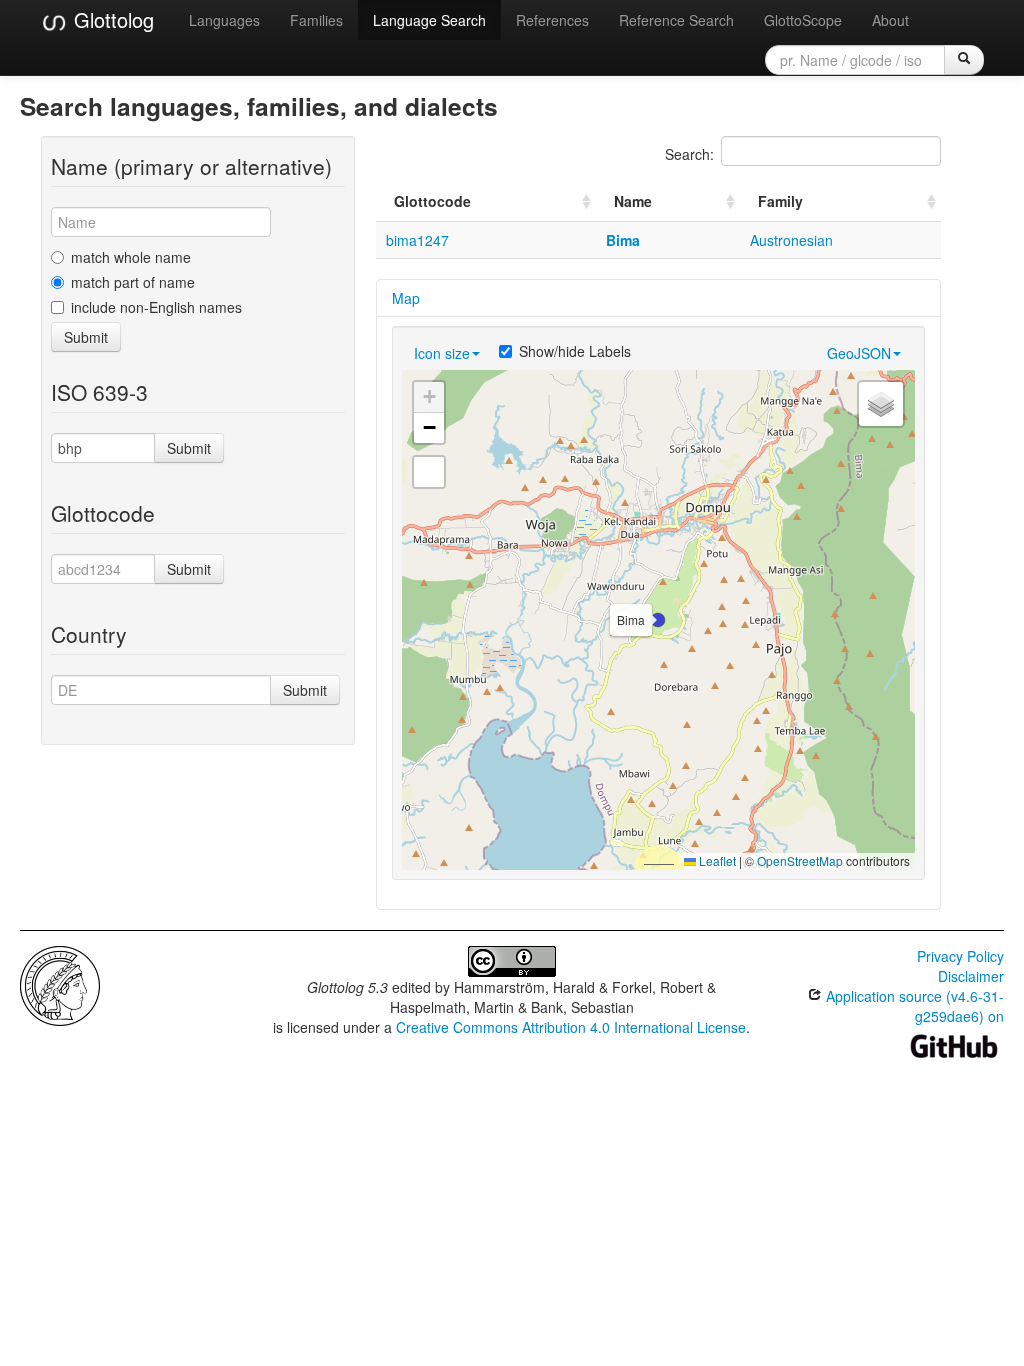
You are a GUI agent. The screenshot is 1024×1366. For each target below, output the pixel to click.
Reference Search (676, 20)
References (552, 20)
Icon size (442, 353)
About (890, 20)
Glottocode (432, 201)
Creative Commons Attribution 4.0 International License (571, 1027)
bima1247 (417, 240)
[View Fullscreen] (429, 472)
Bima (623, 240)
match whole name (131, 257)
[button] (658, 620)
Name (633, 201)
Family (780, 201)
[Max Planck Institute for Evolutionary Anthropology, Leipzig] (60, 984)
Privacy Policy (960, 956)
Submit (86, 337)
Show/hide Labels (575, 351)
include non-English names (156, 307)
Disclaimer (971, 976)
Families (316, 20)
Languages (224, 20)
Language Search (429, 20)
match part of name (133, 282)
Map (406, 298)
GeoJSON (859, 353)
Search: (689, 154)
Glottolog (111, 19)
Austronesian (791, 240)
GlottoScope (803, 20)
